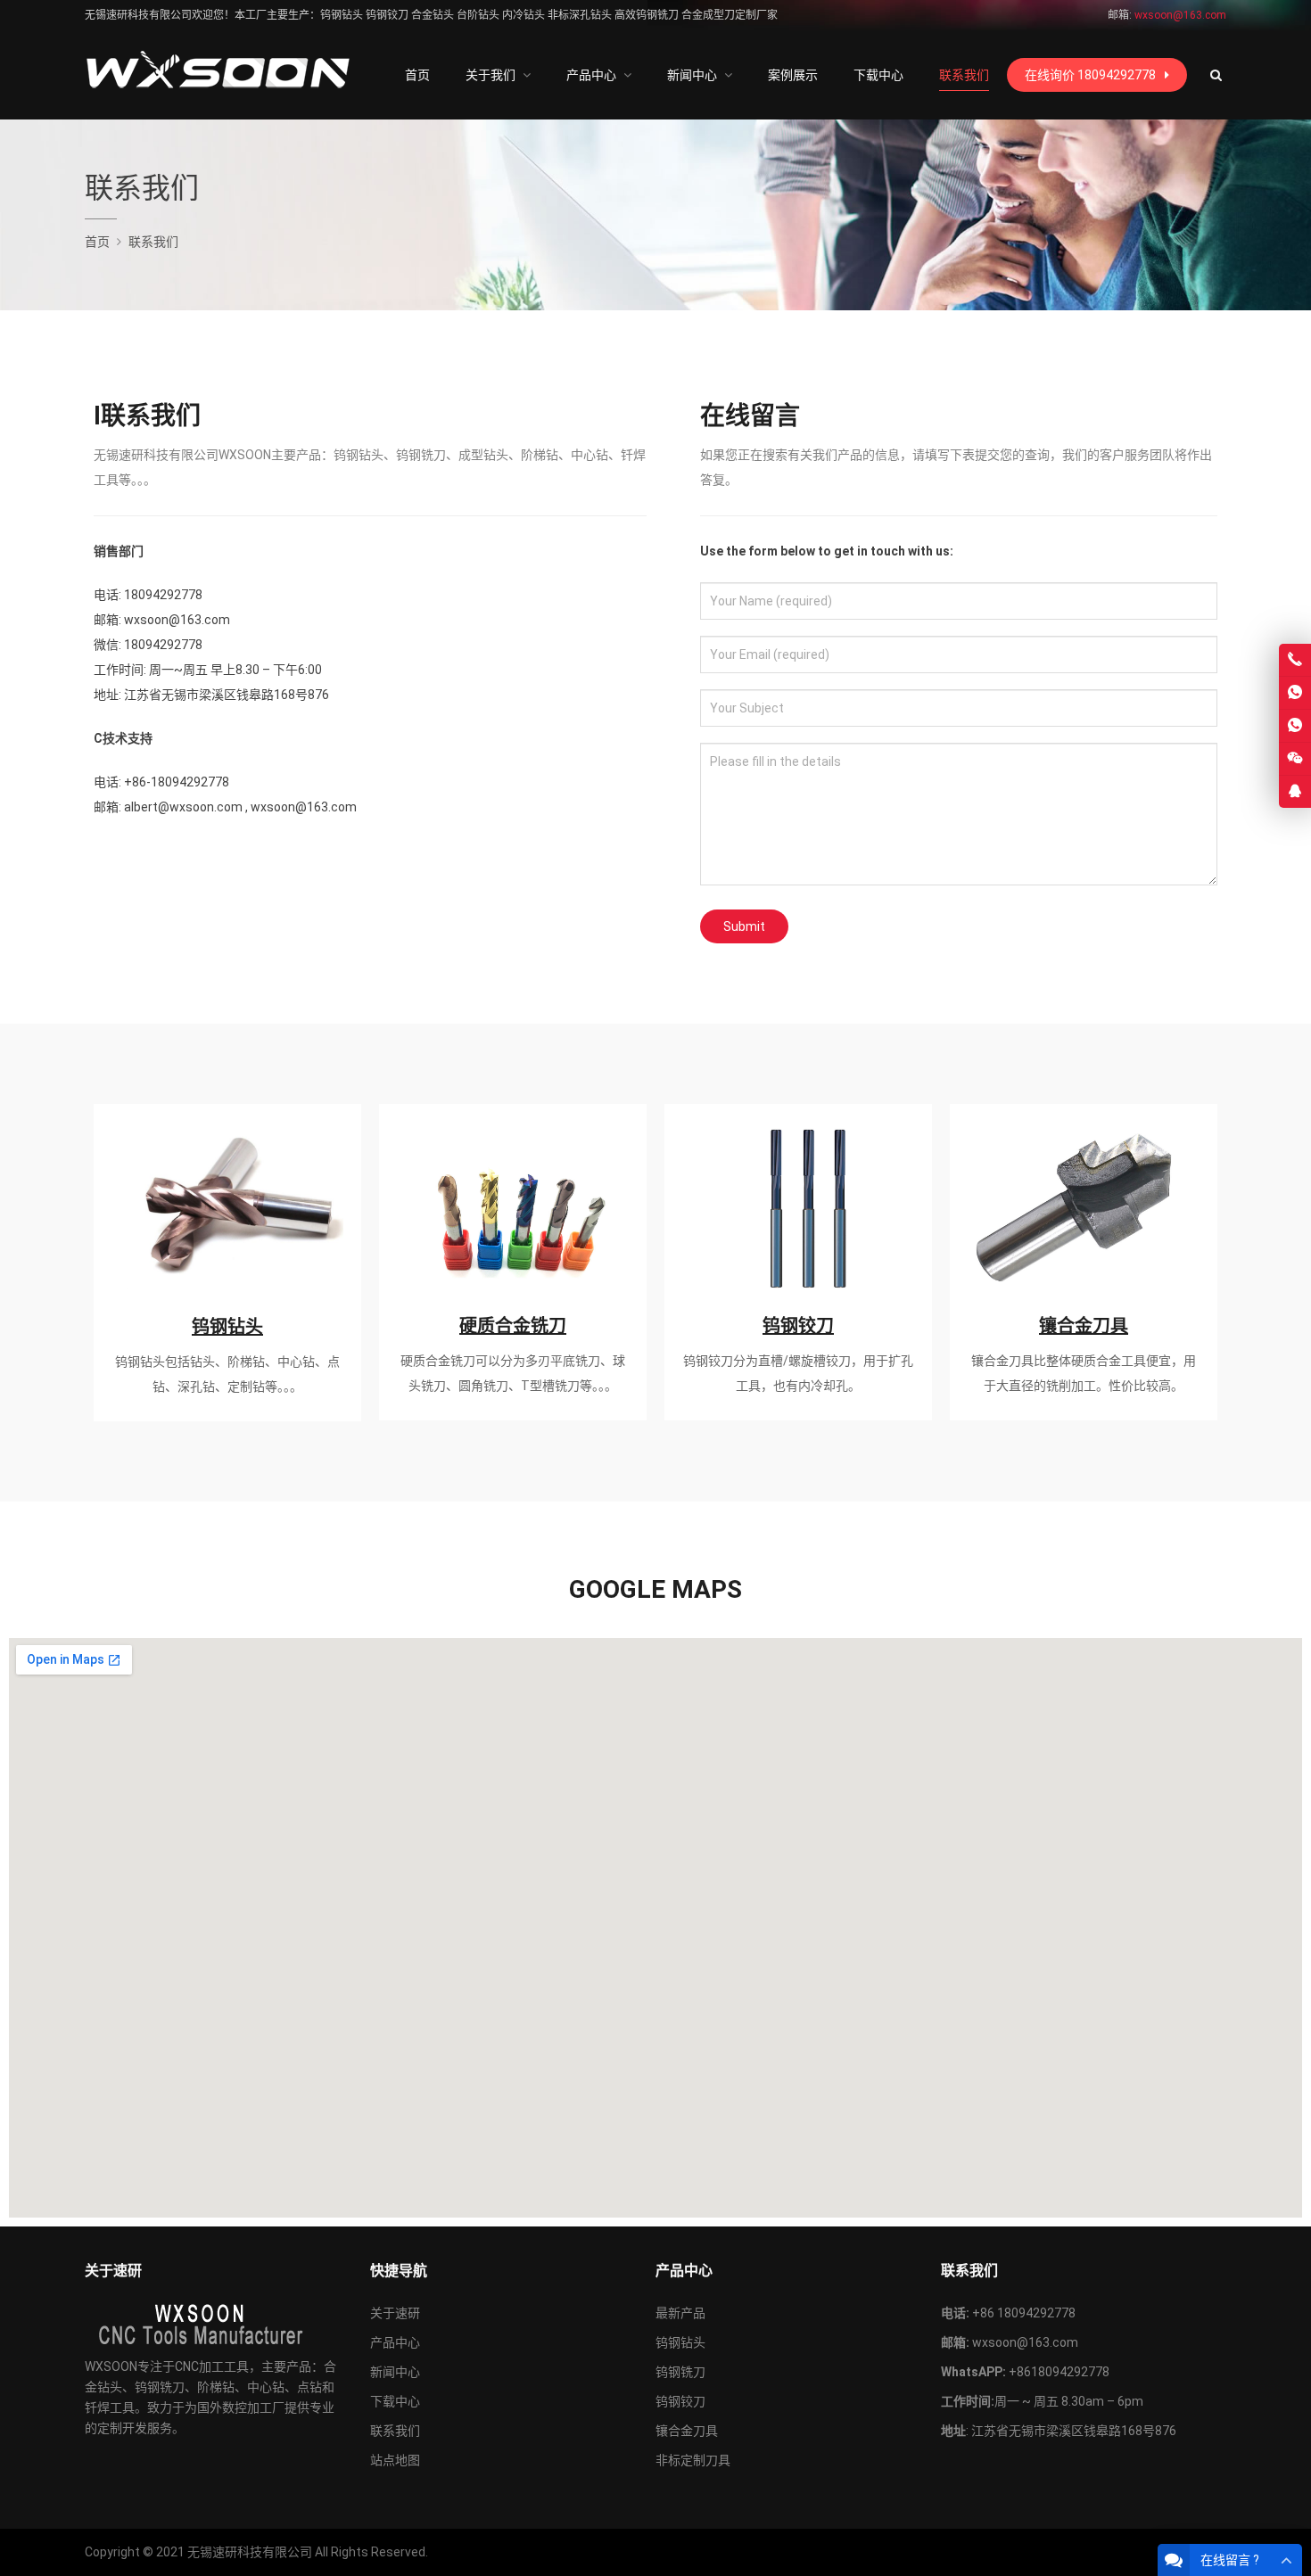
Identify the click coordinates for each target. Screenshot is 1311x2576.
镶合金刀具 (1084, 1326)
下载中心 (395, 2401)
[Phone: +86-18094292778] (1295, 660)
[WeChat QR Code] (1295, 759)
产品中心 (395, 2342)
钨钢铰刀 (798, 1326)
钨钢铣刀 (680, 2372)
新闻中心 (395, 2372)
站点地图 (395, 2460)
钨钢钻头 (227, 1327)
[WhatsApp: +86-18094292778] (1295, 693)
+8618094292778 (1059, 2372)
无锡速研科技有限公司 (250, 2552)
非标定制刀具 (693, 2460)
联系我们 (395, 2431)
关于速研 (395, 2313)
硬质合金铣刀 (513, 1326)
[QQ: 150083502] (1295, 792)
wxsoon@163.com (1025, 2342)
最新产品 (680, 2313)
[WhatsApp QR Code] (1295, 726)
